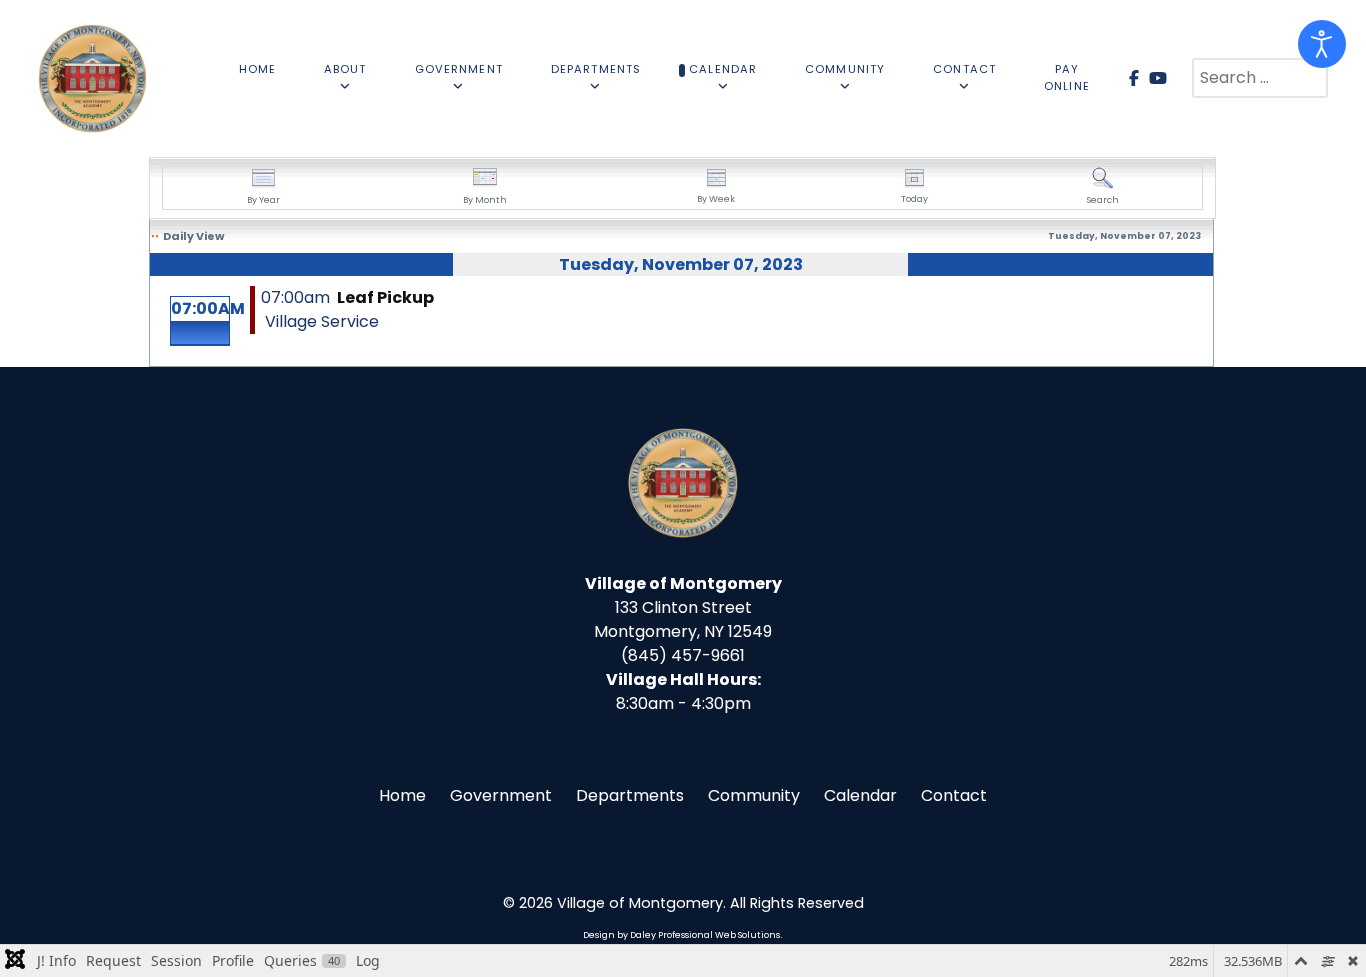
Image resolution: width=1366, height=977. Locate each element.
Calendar (860, 795)
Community (754, 795)
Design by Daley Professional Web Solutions (681, 935)
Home (402, 795)
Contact (954, 795)
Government (501, 795)
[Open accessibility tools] (1322, 44)
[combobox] (1260, 78)
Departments (630, 795)
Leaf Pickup (385, 297)
